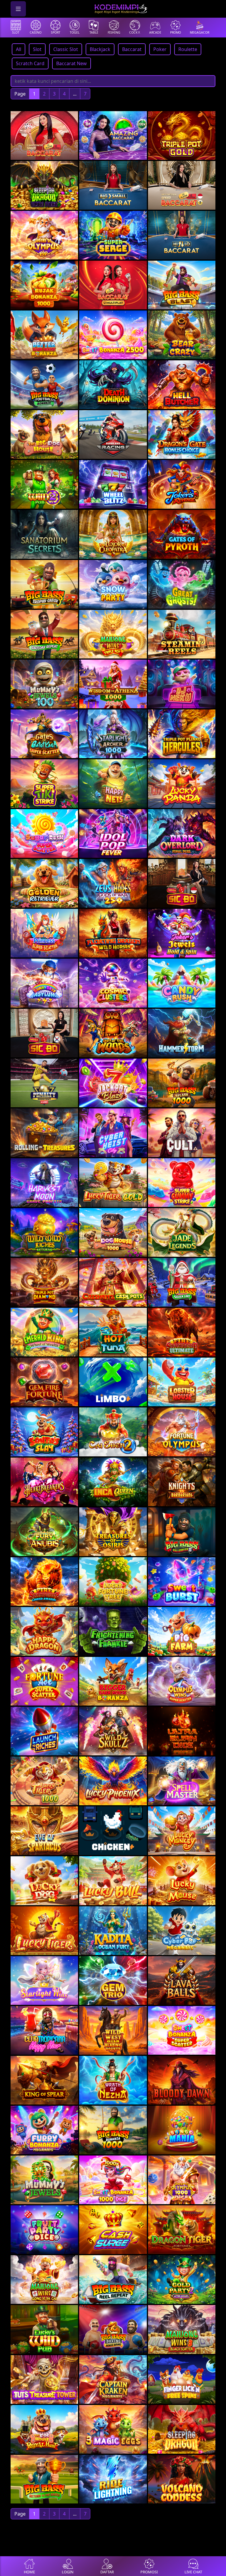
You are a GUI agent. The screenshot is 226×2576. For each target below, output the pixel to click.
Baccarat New (72, 63)
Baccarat (132, 49)
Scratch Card (30, 63)
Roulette (188, 49)
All (19, 49)
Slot (37, 49)
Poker (160, 49)
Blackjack (100, 49)
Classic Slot (66, 49)
